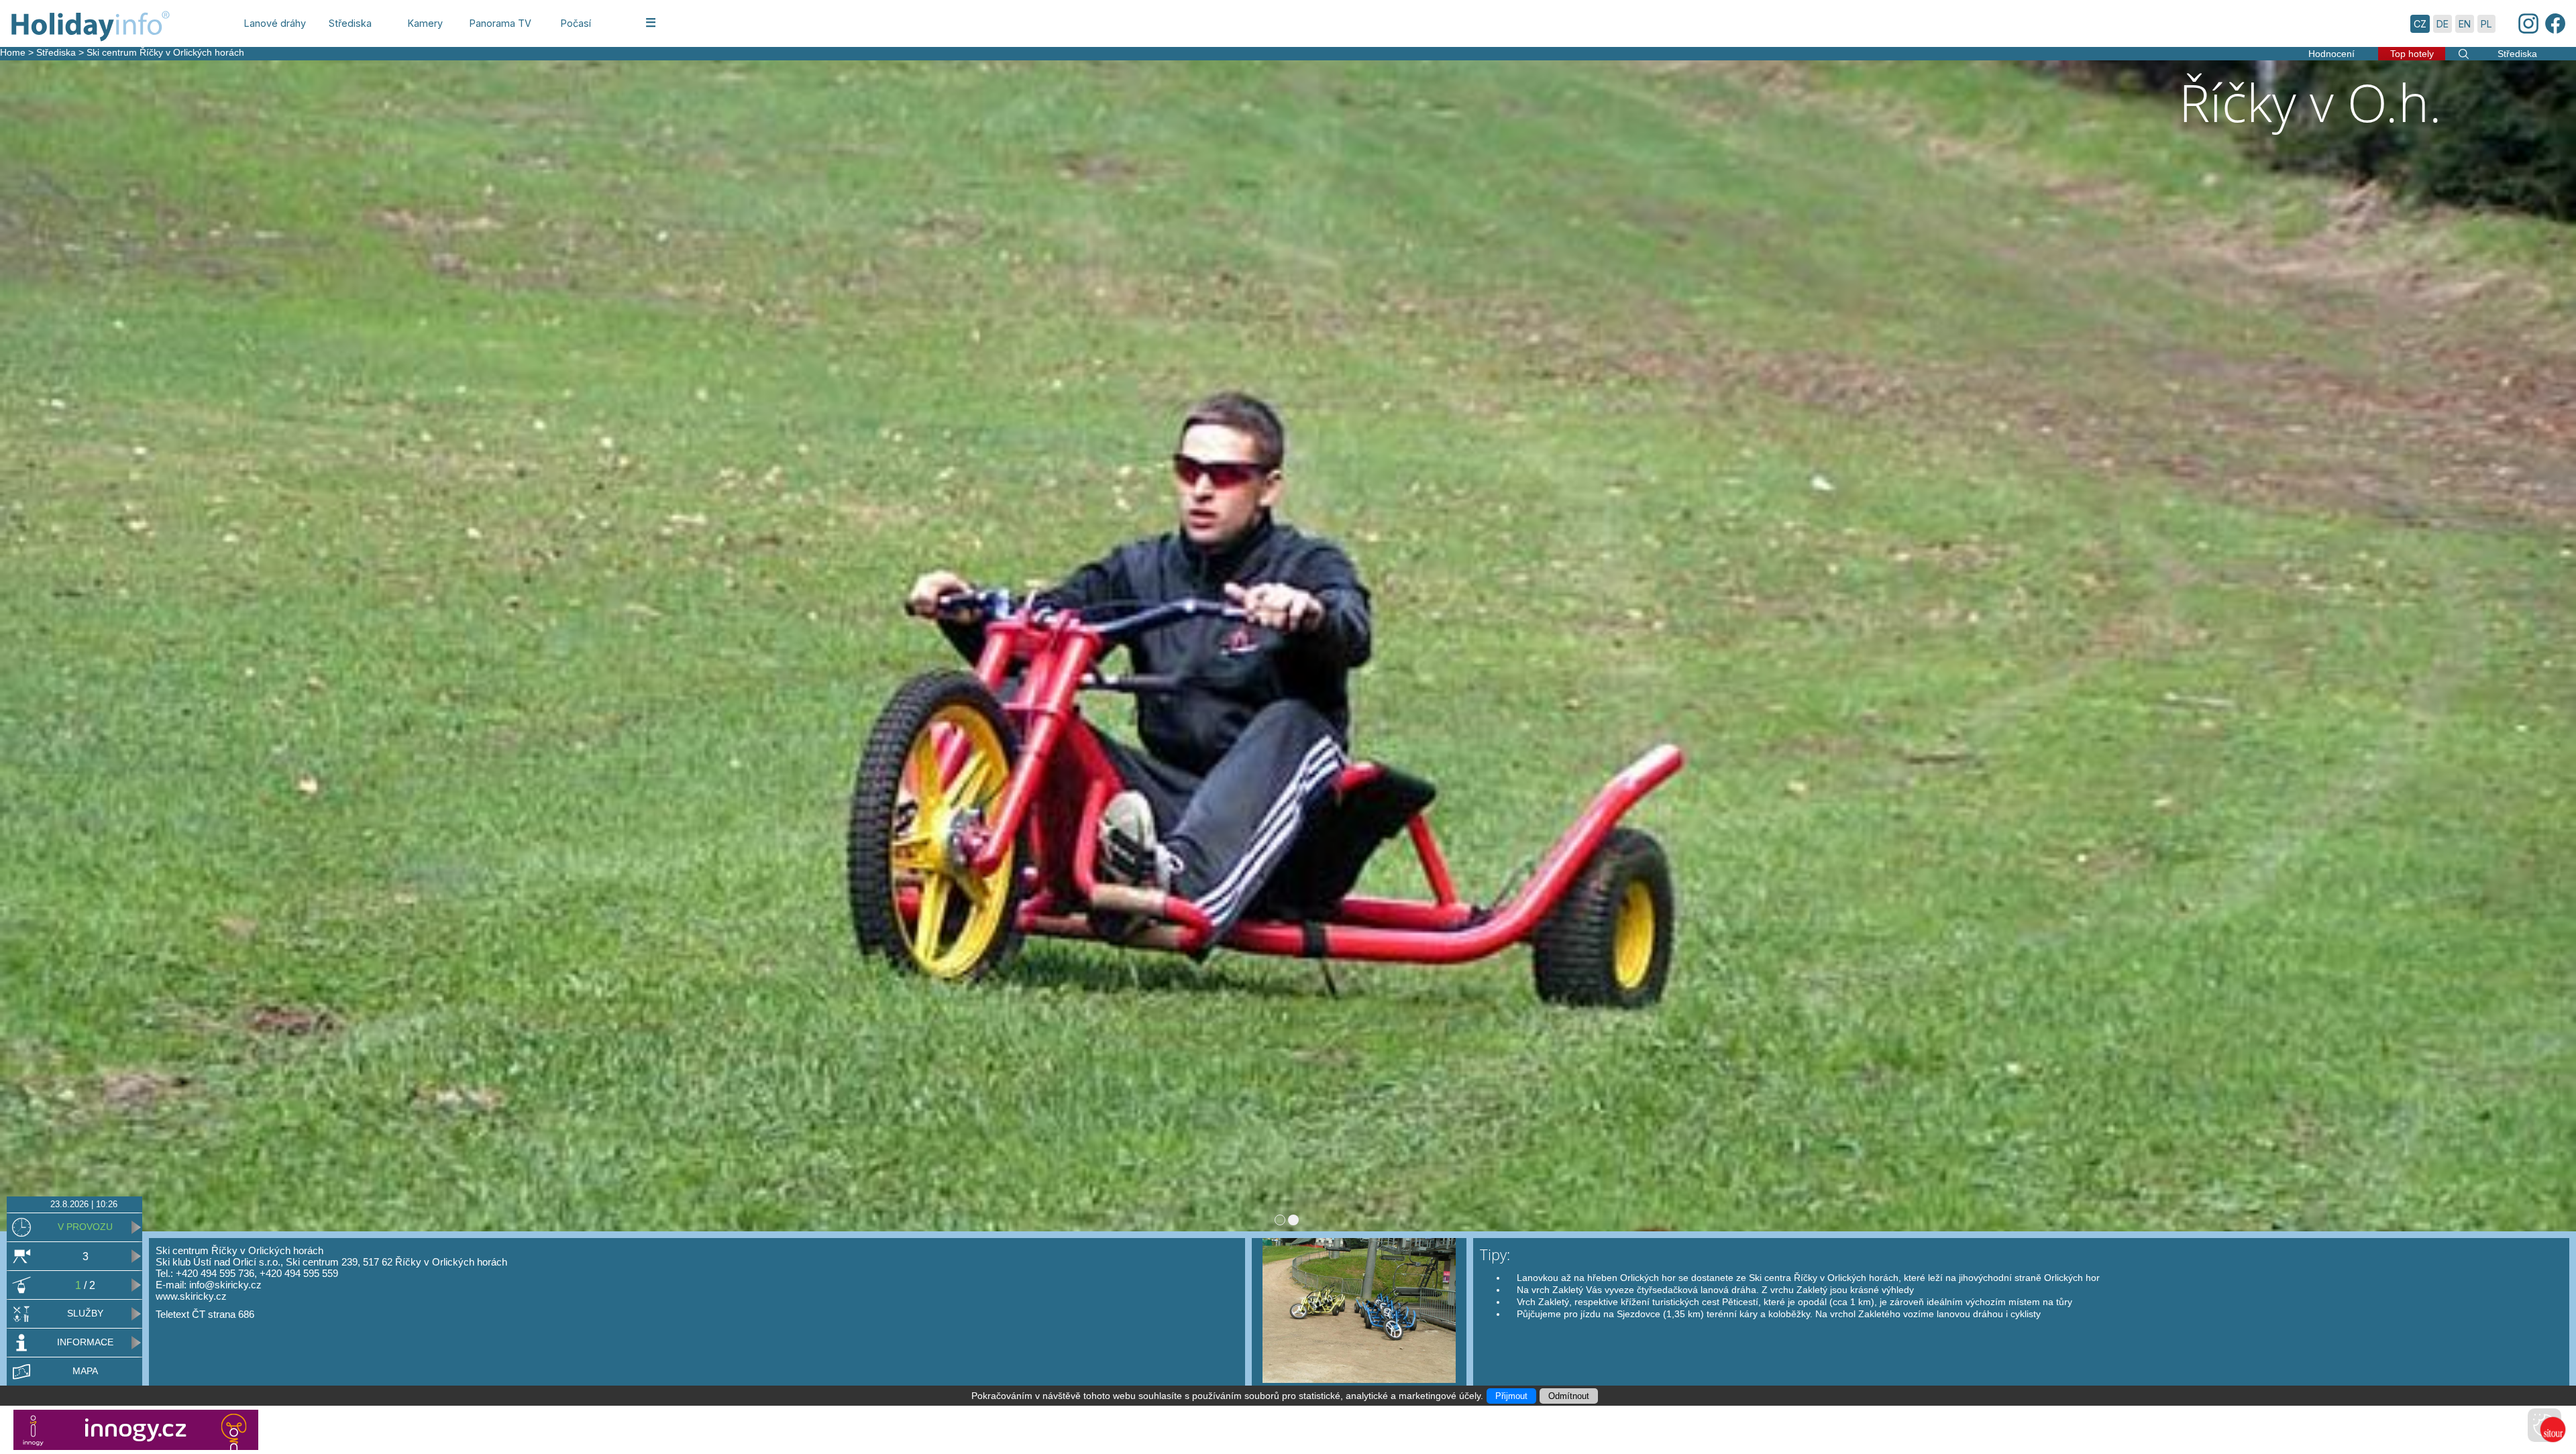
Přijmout (1511, 1396)
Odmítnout (1569, 1396)
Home (13, 52)
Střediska (56, 52)
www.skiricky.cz (191, 1296)
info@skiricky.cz (225, 1285)
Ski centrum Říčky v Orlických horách (165, 52)
